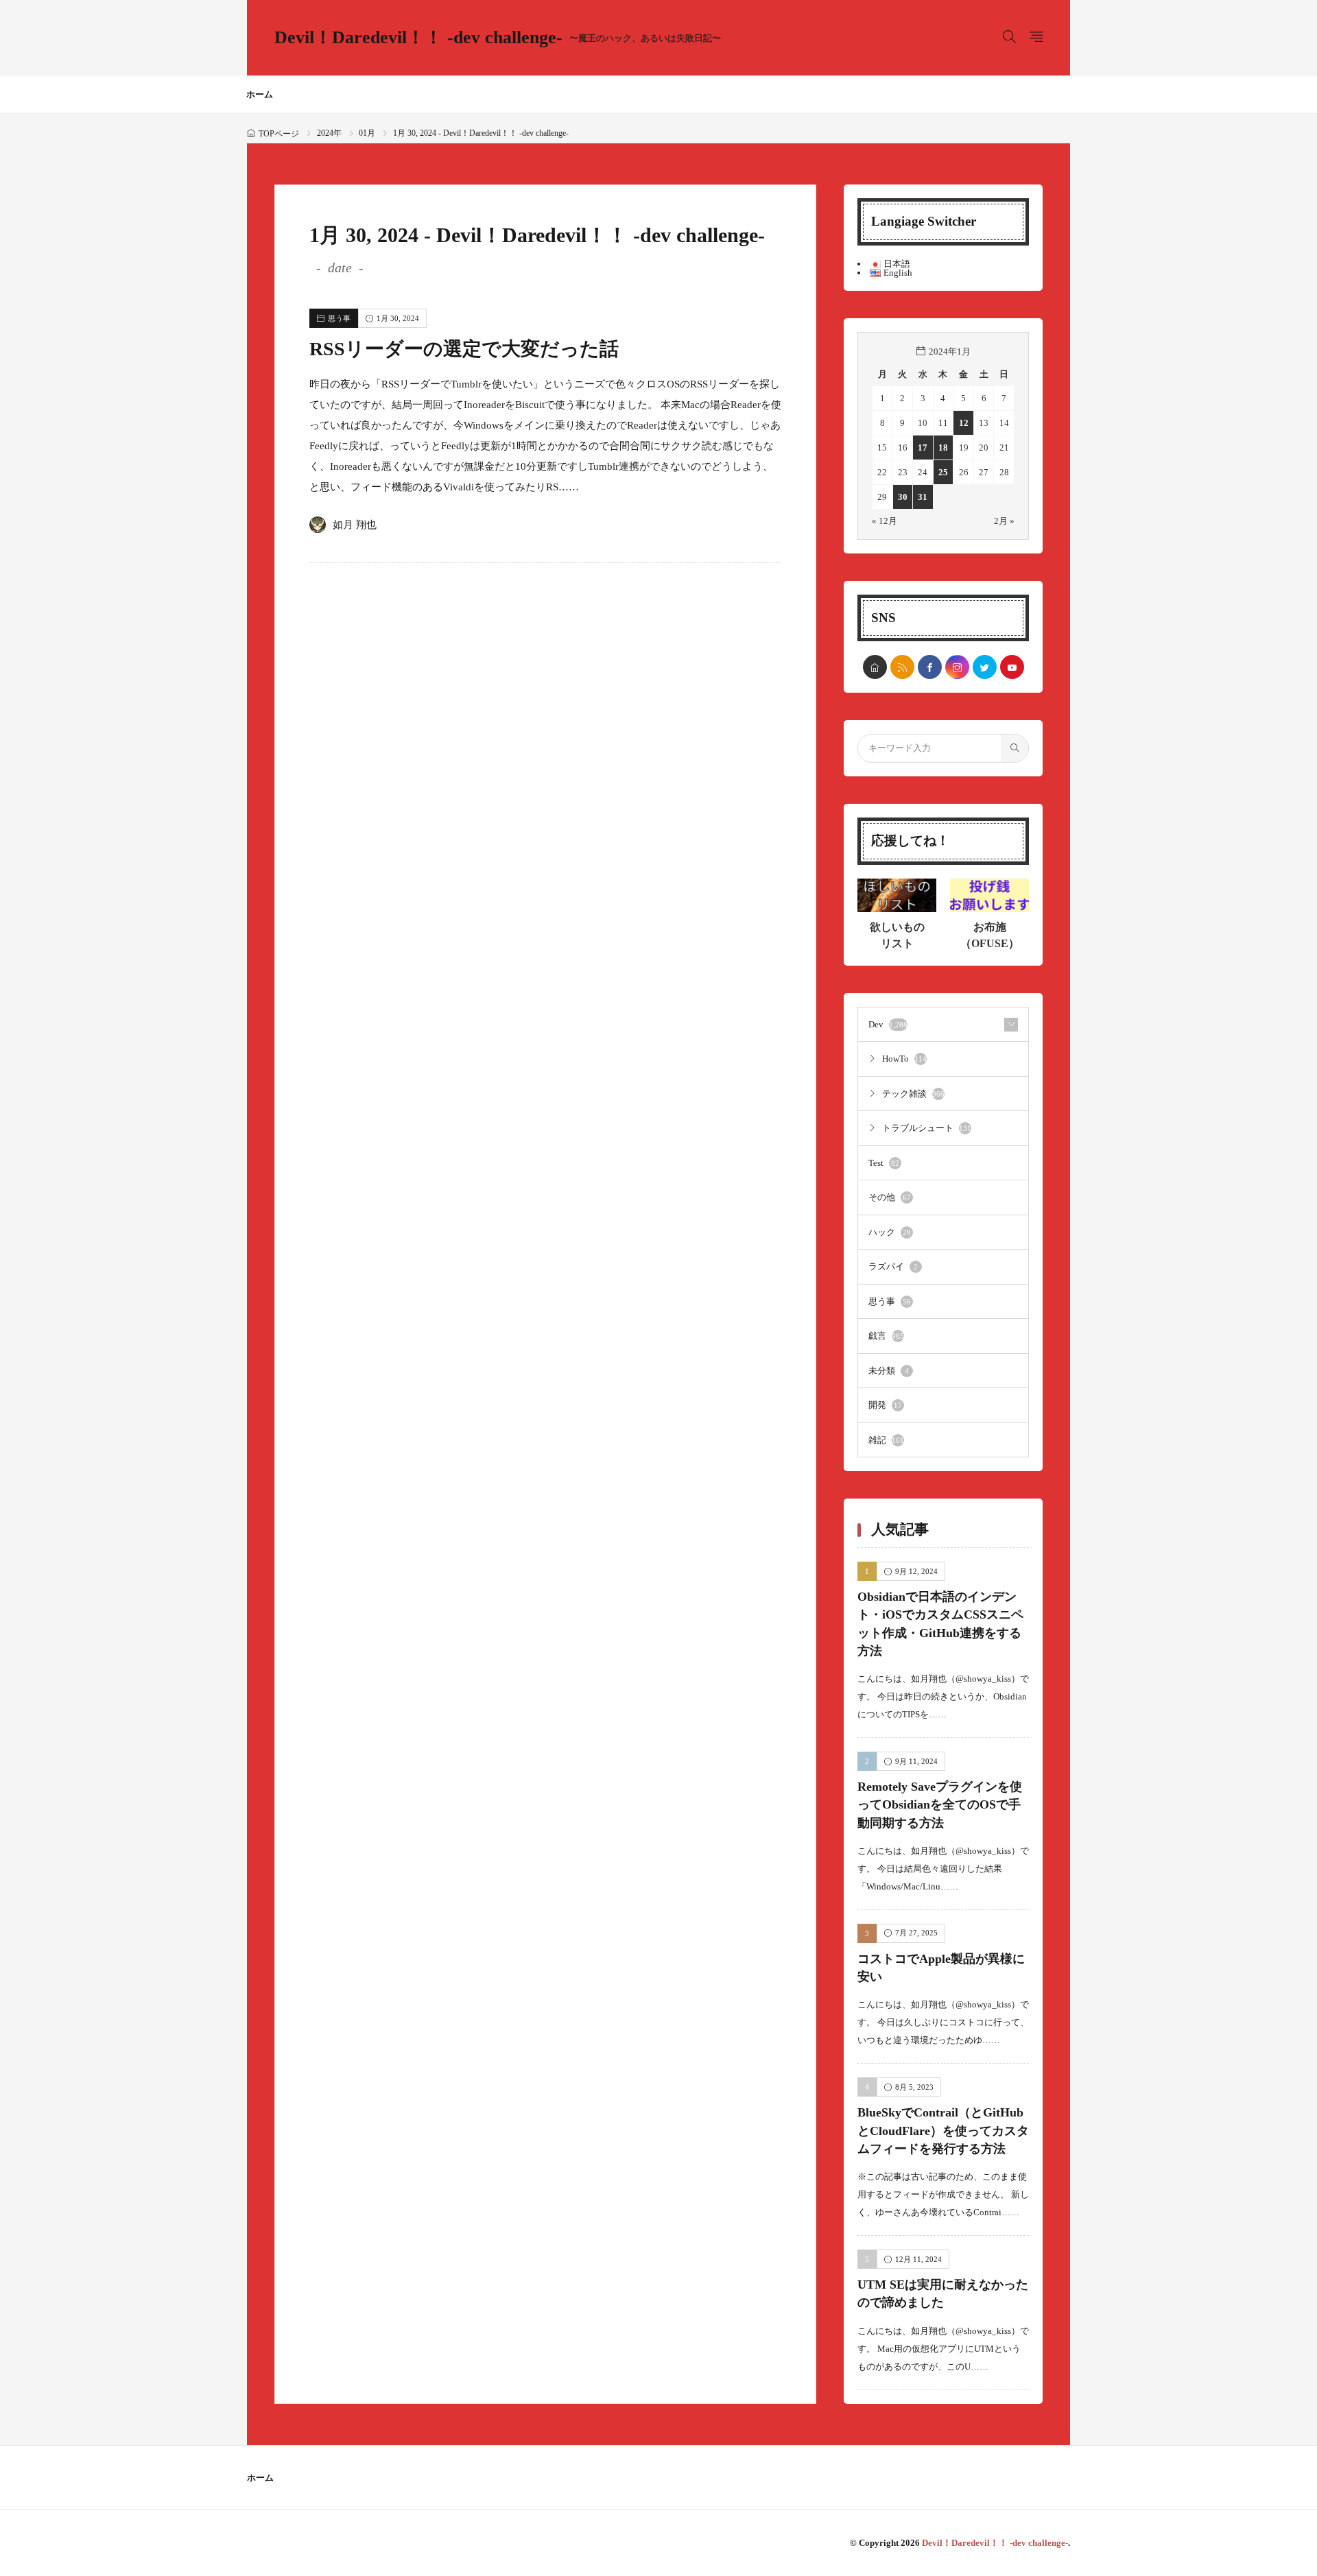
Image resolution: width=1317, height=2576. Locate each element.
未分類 (889, 1371)
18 (943, 448)
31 (923, 497)
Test (884, 1163)
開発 (885, 1405)
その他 (890, 1197)
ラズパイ (893, 1266)
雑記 (886, 1440)
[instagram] (957, 667)
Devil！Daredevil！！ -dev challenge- (498, 38)
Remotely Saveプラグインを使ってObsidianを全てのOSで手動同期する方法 (940, 1805)
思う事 (339, 318)
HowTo (904, 1059)
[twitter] (985, 667)
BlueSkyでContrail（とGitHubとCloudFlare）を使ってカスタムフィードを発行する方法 (943, 2131)
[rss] (902, 667)
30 (903, 497)
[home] (875, 667)
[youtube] (1012, 667)
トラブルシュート (927, 1128)
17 (923, 448)
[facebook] (930, 667)
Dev (888, 1024)
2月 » (1004, 521)
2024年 (329, 133)
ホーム (260, 94)
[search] (1015, 748)
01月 (367, 133)
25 (943, 472)
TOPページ (279, 134)
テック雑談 (913, 1094)
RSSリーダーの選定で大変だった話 (464, 349)
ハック (890, 1232)
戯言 (886, 1336)
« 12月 (885, 521)
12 (964, 423)
